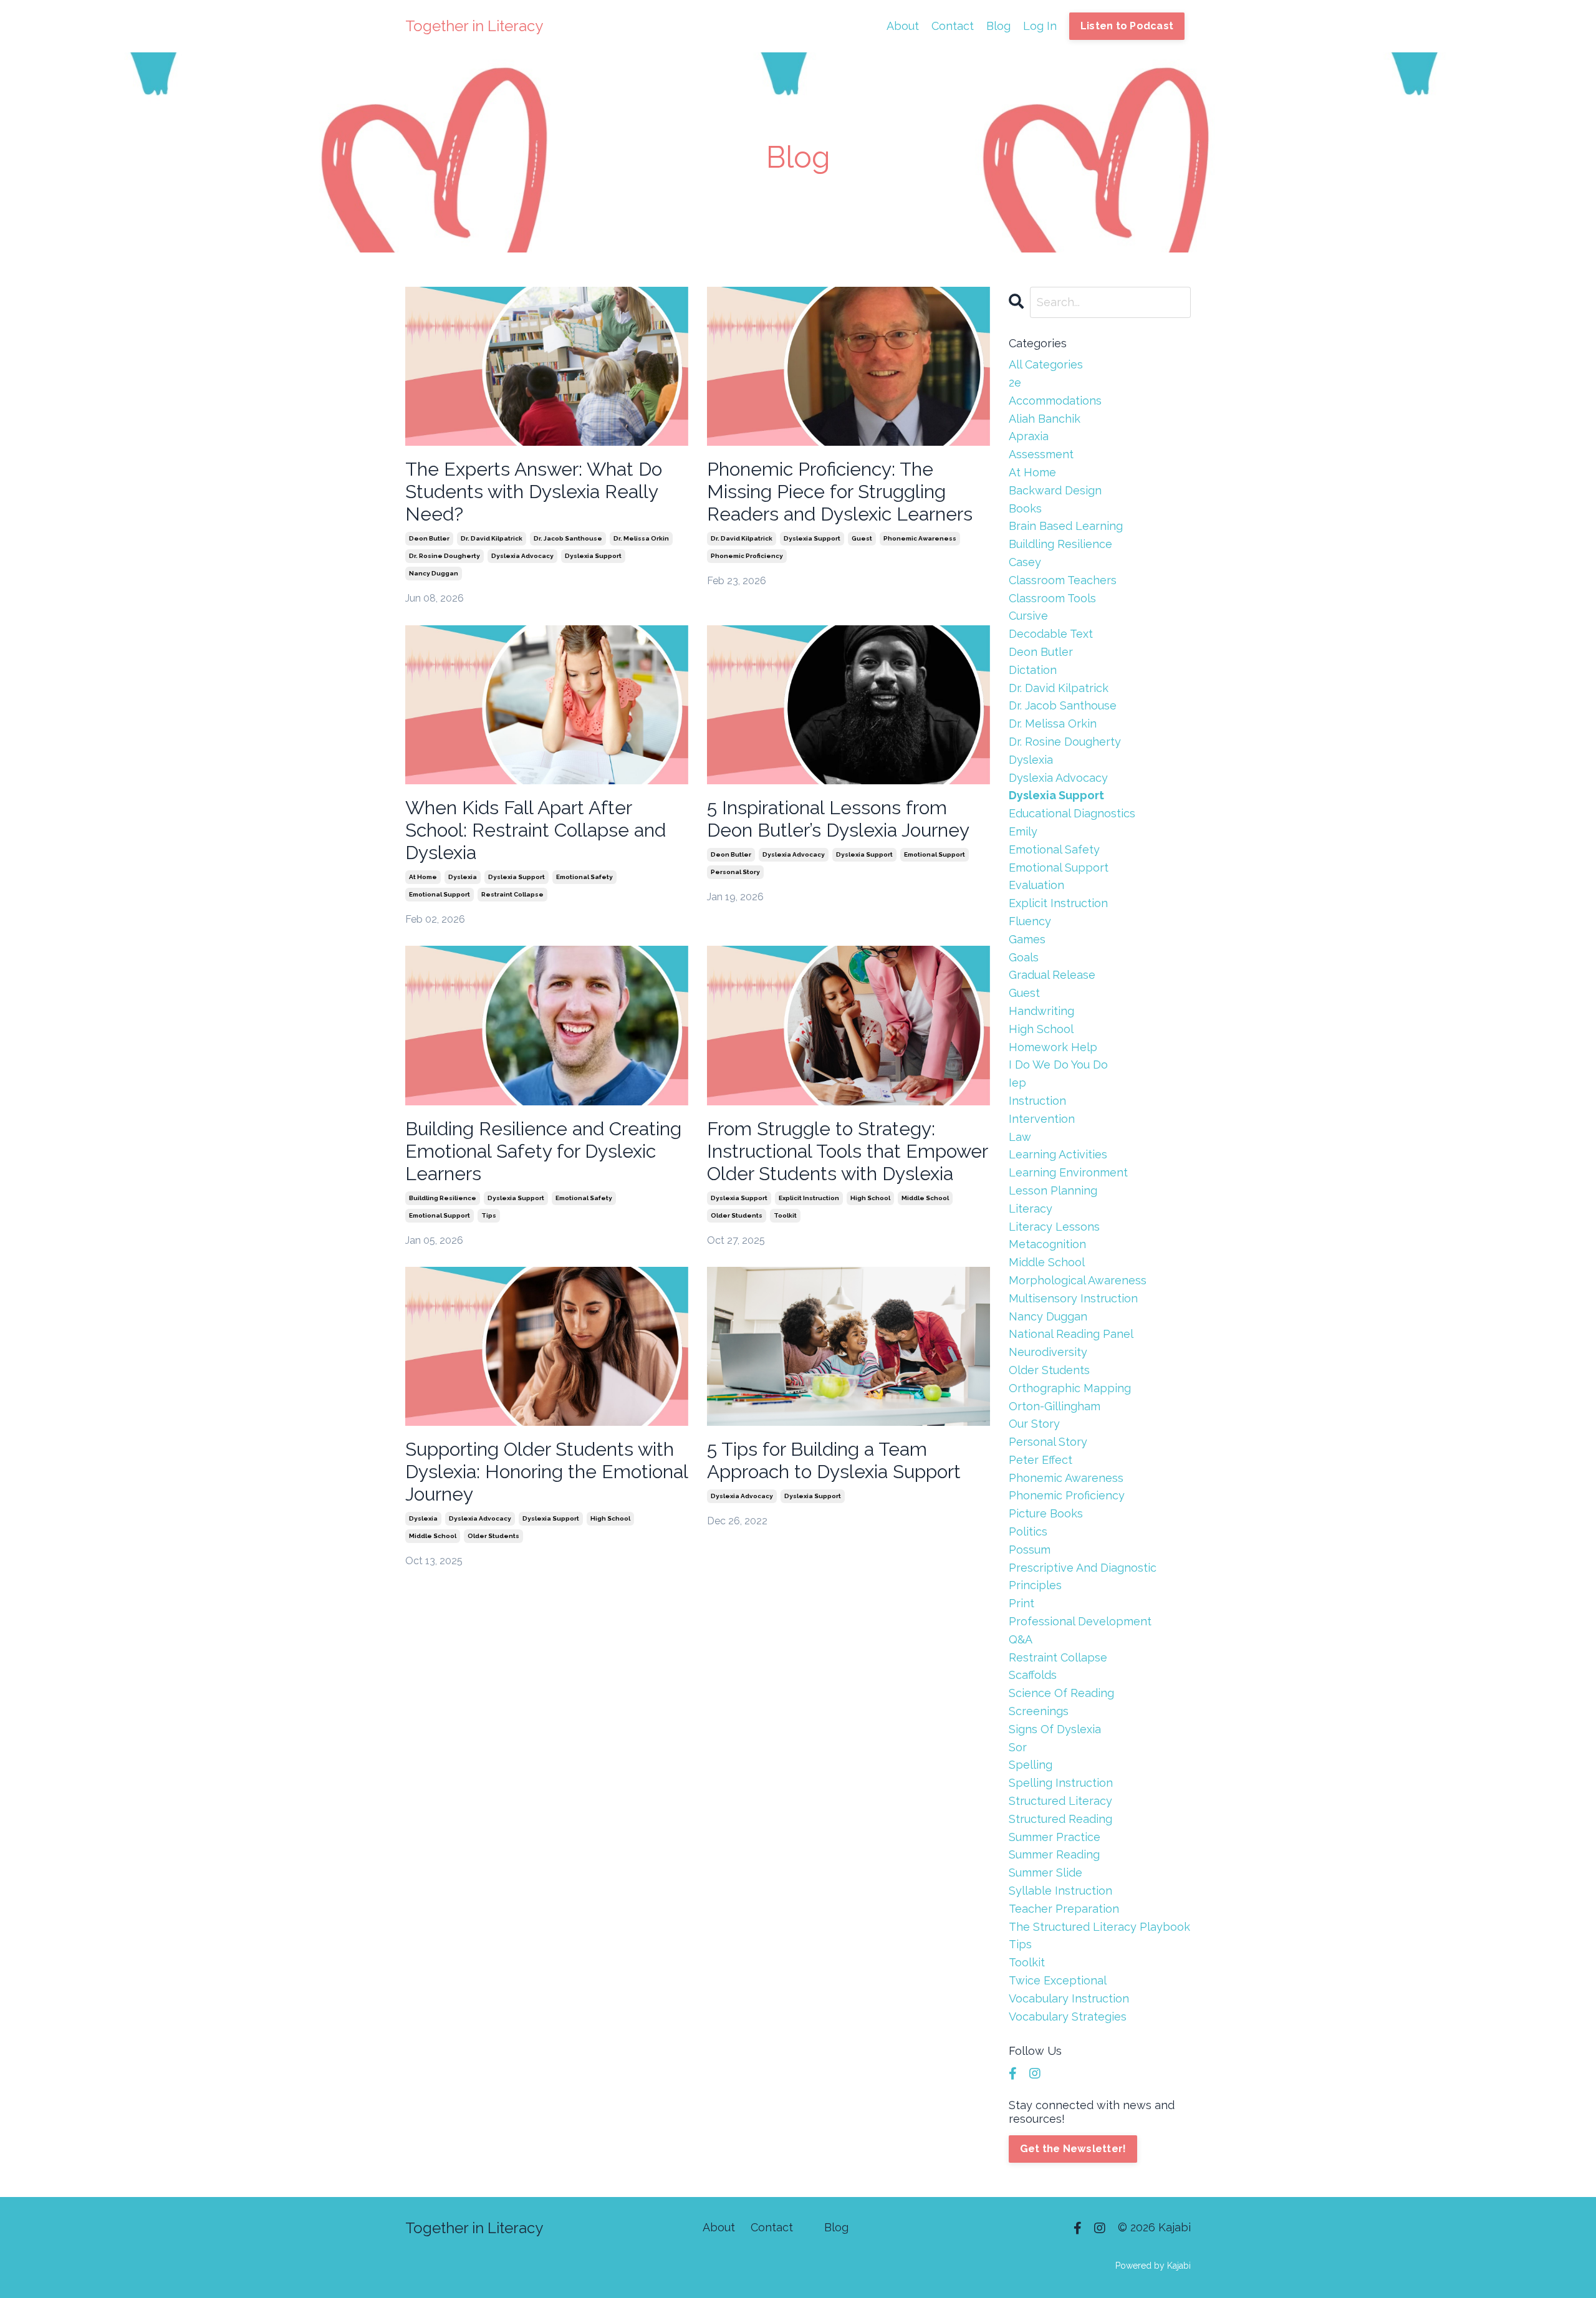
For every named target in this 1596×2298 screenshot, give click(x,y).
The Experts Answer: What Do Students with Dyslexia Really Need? (534, 492)
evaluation (1036, 885)
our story (1034, 1424)
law (1020, 1137)
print (1022, 1603)
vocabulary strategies (1068, 2017)
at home (423, 877)
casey (1025, 562)
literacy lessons (1054, 1227)
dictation (1033, 670)
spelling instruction (1061, 1783)
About (903, 26)
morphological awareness (1078, 1280)
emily (1023, 831)
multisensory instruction (1073, 1298)
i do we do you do (1058, 1065)
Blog (998, 26)
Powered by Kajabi (1153, 2266)
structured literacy (1060, 1801)
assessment (1041, 454)
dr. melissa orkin (641, 538)
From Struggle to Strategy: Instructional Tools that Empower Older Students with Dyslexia (847, 1151)
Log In (1040, 26)
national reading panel (1071, 1334)
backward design (1055, 490)
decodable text (1051, 634)
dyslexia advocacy (522, 556)
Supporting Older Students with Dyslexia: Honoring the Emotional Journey (546, 1472)
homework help (1053, 1047)
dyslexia (463, 877)
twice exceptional (1058, 1980)
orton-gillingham (1055, 1406)
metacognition (1047, 1244)
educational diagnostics (1072, 813)
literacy (1031, 1209)
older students (737, 1215)
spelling (1031, 1765)
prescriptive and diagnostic (1083, 1568)
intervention (1042, 1119)
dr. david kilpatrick (492, 538)
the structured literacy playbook (1099, 1927)
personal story (735, 872)
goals (1024, 957)
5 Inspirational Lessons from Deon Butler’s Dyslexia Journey (838, 819)
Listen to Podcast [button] (1127, 26)
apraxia (1029, 436)
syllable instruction (1060, 1891)
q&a (1021, 1639)
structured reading (1060, 1819)
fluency (1030, 921)
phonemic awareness (920, 538)
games (1027, 939)
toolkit (785, 1215)
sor (1018, 1747)
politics (1028, 1531)
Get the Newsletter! (1073, 2149)
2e (1015, 382)
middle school (925, 1198)
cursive (1028, 616)
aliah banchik (1045, 419)
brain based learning (1066, 526)
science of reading (1061, 1693)
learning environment (1068, 1172)
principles (1035, 1585)
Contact (953, 26)
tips (489, 1215)
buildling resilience (443, 1198)
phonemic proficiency (747, 556)
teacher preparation (1064, 1909)
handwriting (1041, 1011)
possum (1030, 1550)
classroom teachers (1063, 580)
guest (862, 538)
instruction (1037, 1101)
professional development (1080, 1621)
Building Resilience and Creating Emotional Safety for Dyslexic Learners (543, 1151)
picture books (1046, 1513)
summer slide (1046, 1873)
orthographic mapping (1070, 1388)
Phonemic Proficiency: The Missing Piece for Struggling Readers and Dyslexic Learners (840, 492)
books (1025, 508)
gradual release (1052, 975)
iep (1017, 1083)
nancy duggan (434, 573)
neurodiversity (1048, 1352)
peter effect (1041, 1460)
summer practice (1055, 1837)
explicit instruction (809, 1198)
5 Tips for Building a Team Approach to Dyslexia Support (834, 1460)
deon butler (429, 538)
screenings (1039, 1711)
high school (870, 1198)
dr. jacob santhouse (568, 538)
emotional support (440, 894)
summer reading (1054, 1854)
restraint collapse (512, 894)
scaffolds (1033, 1675)
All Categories (1046, 364)
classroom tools (1052, 598)
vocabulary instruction (1069, 1998)
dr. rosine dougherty (445, 556)
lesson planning (1053, 1190)
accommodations (1055, 401)
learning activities (1058, 1154)
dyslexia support (593, 556)
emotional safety (584, 877)
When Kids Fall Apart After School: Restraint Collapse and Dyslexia (536, 830)
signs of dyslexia (1055, 1729)
